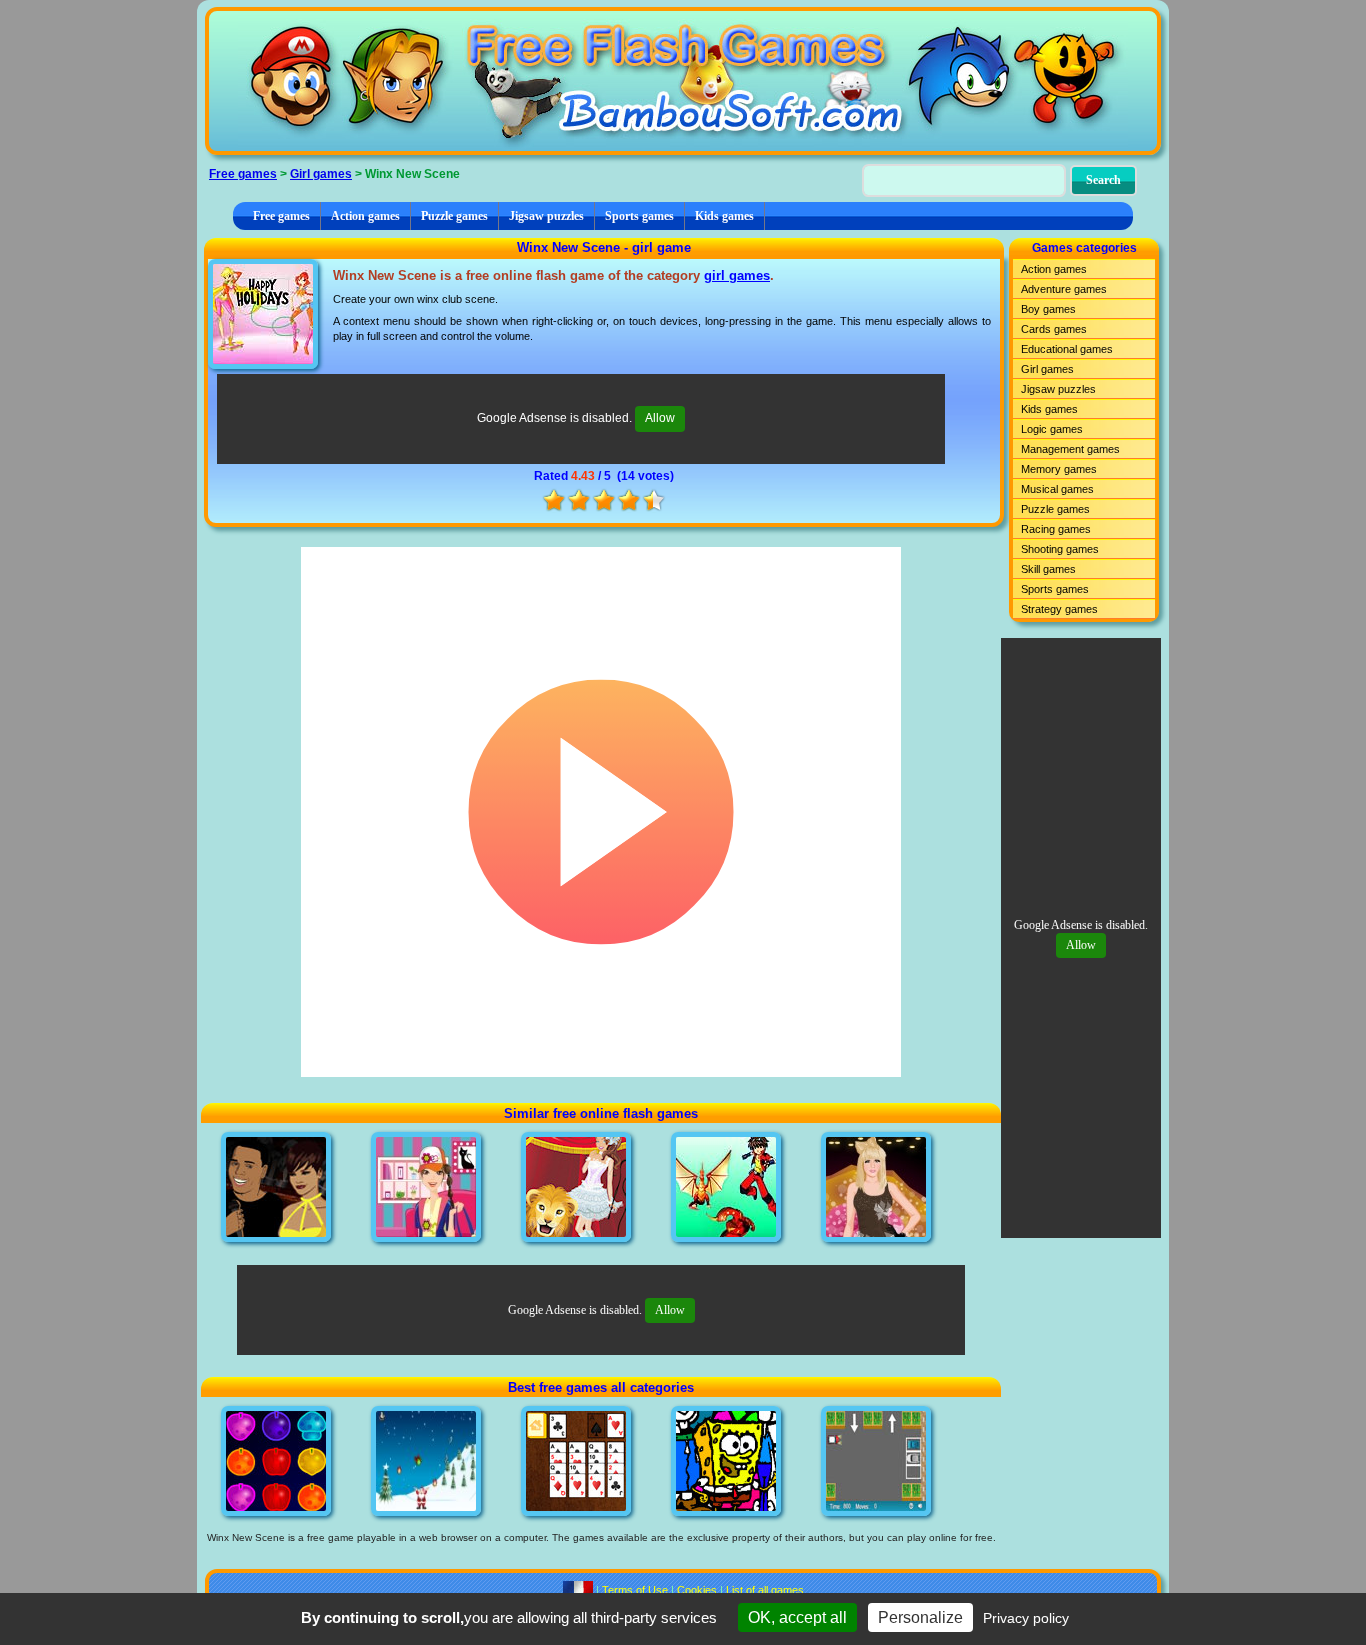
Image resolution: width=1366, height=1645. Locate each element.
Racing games (1056, 529)
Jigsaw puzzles (546, 216)
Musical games (1057, 489)
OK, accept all (797, 1617)
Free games (243, 174)
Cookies (697, 1590)
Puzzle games (454, 216)
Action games (365, 216)
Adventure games (1064, 289)
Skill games (1048, 569)
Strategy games (1059, 609)
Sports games (639, 216)
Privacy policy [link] (1026, 1618)
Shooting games (1060, 549)
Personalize (920, 1617)
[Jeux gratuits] (578, 1590)
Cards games (1054, 329)
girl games (737, 275)
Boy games (1048, 309)
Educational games (1067, 349)
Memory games (1059, 469)
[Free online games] (683, 81)
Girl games (321, 174)
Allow (660, 418)
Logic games (1052, 429)
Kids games (724, 216)
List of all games (765, 1590)
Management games (1070, 449)
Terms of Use (635, 1590)
